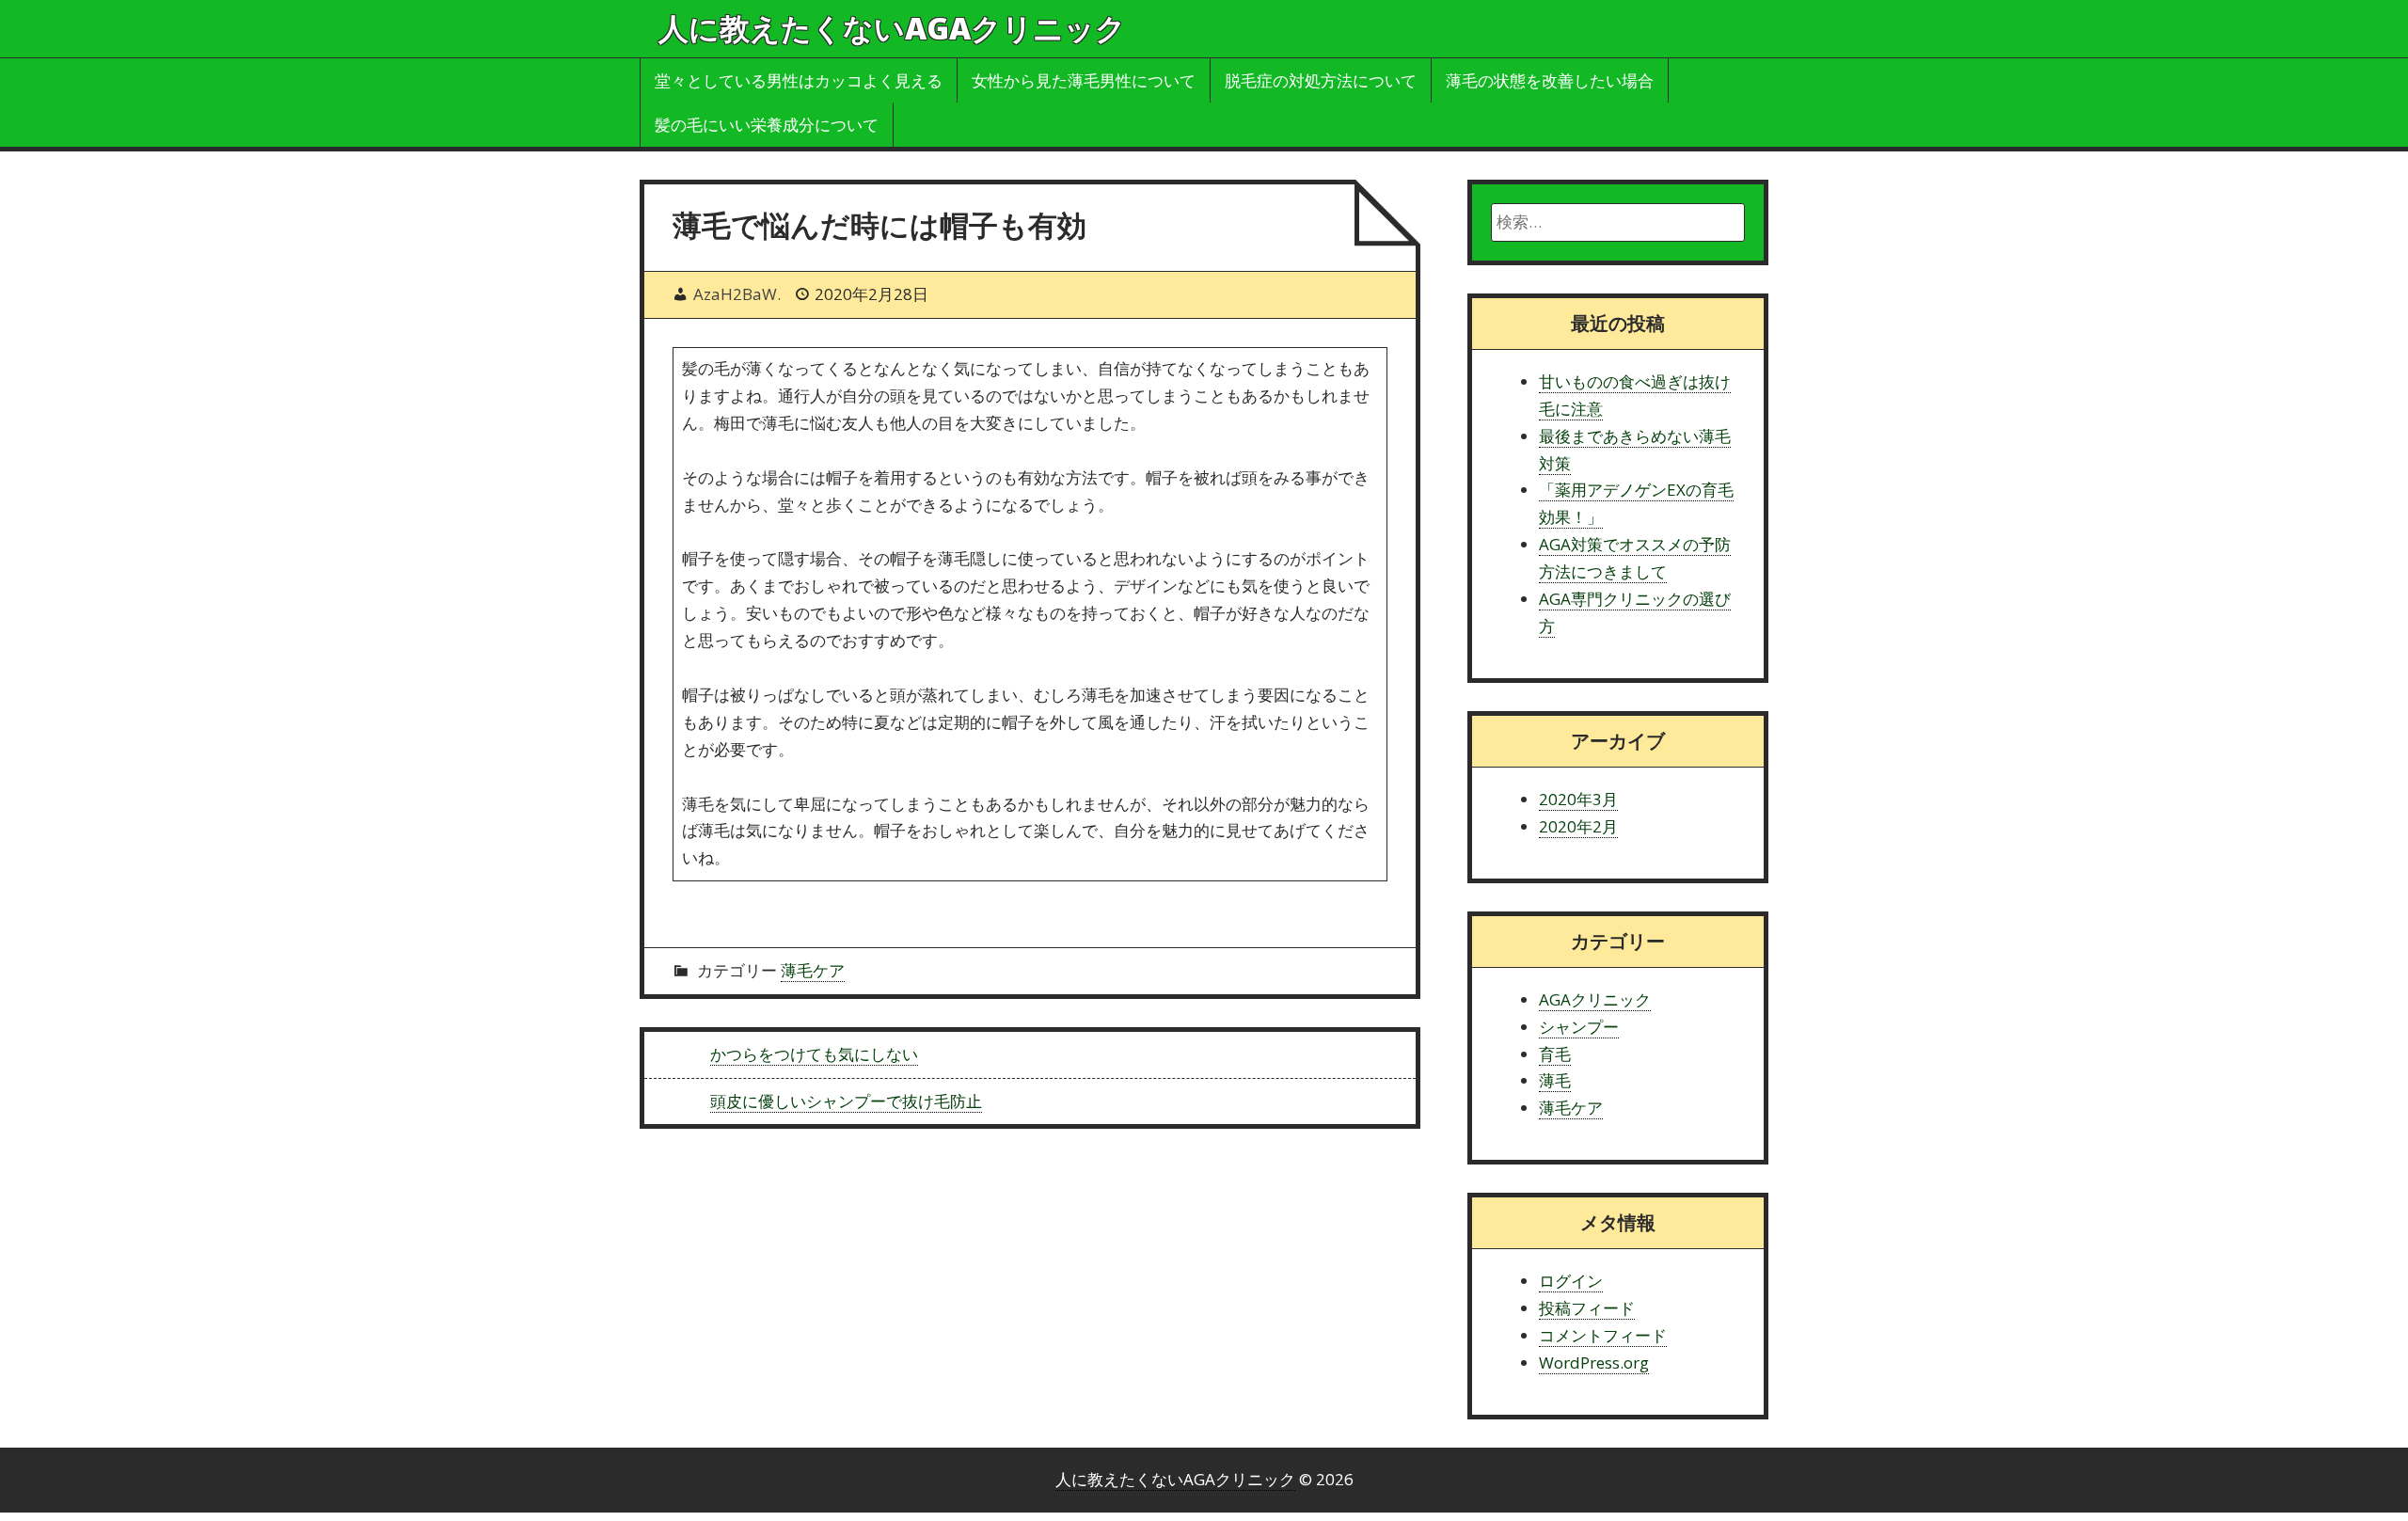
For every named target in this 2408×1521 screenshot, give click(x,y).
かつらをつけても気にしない (814, 1054)
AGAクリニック (1595, 999)
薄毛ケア (813, 970)
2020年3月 (1578, 799)
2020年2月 (1578, 826)
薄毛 (1555, 1080)
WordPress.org (1594, 1363)
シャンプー (1579, 1027)
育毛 (1555, 1054)
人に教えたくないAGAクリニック (892, 28)
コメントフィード (1603, 1335)
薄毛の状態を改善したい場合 (1550, 80)
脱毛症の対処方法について (1321, 80)
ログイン (1571, 1281)
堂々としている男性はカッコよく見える (799, 80)
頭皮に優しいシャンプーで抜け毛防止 (846, 1101)
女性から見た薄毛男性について (1084, 80)
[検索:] (1618, 222)
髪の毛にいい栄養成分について (767, 125)
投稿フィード (1587, 1308)
